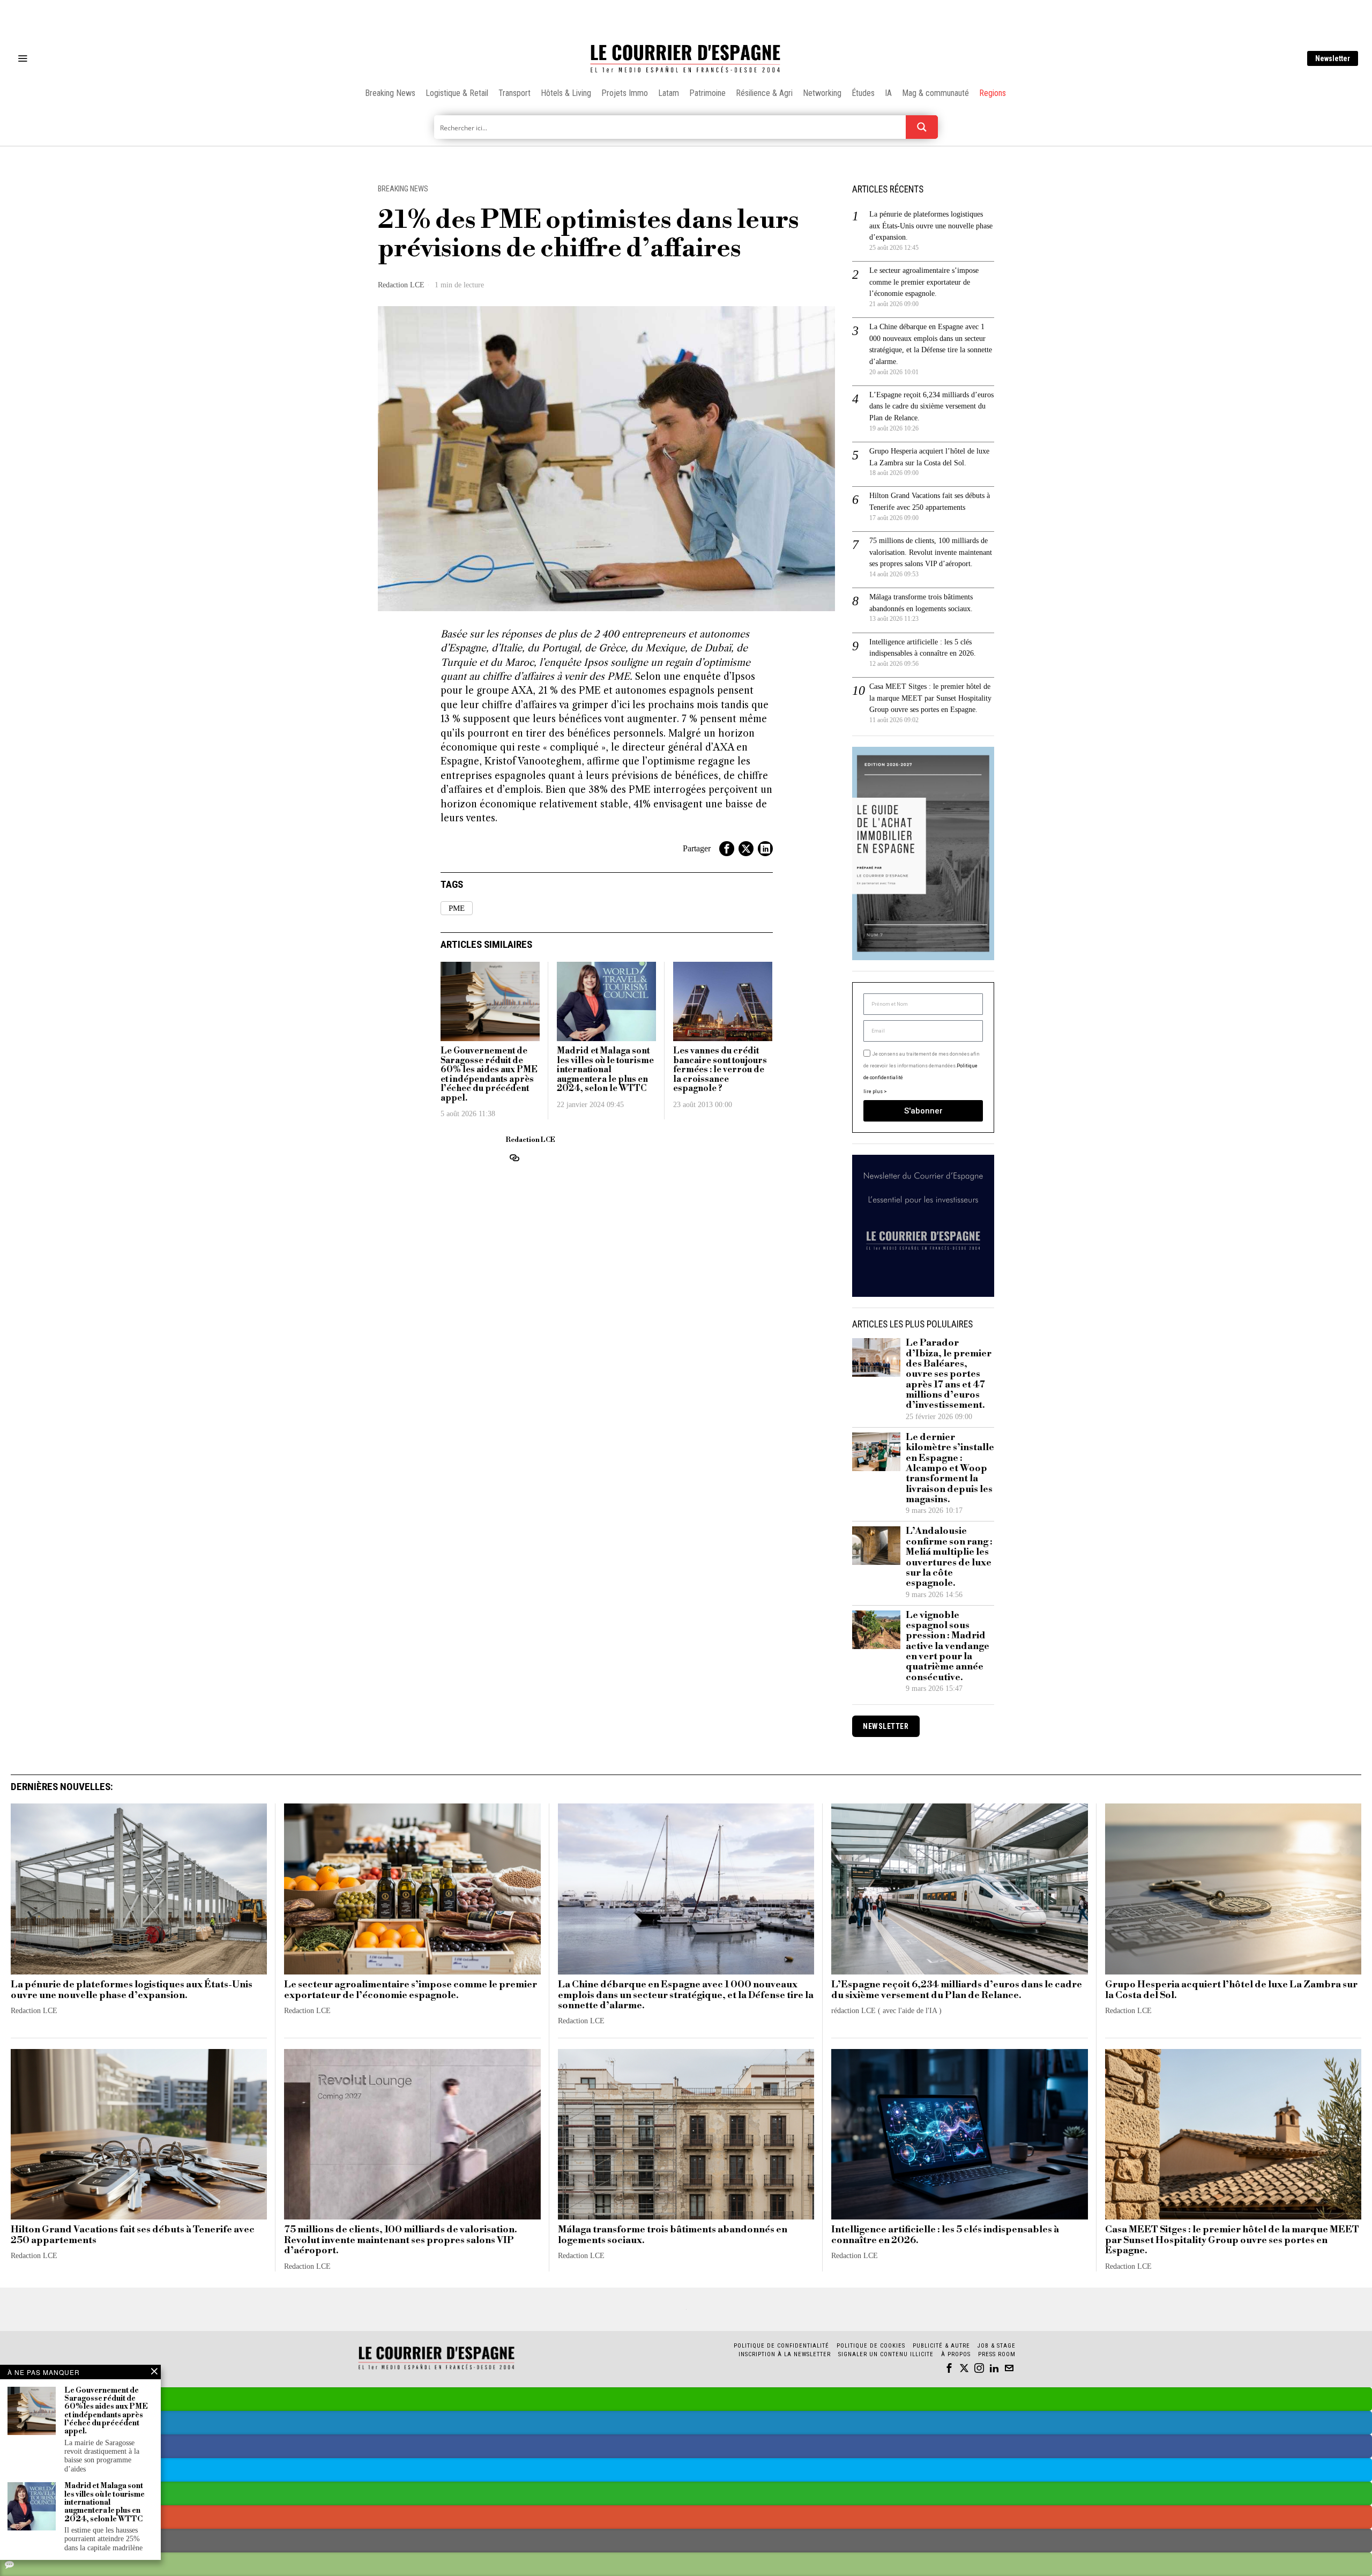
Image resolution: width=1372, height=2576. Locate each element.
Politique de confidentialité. (748, 1419)
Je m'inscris (796, 1379)
